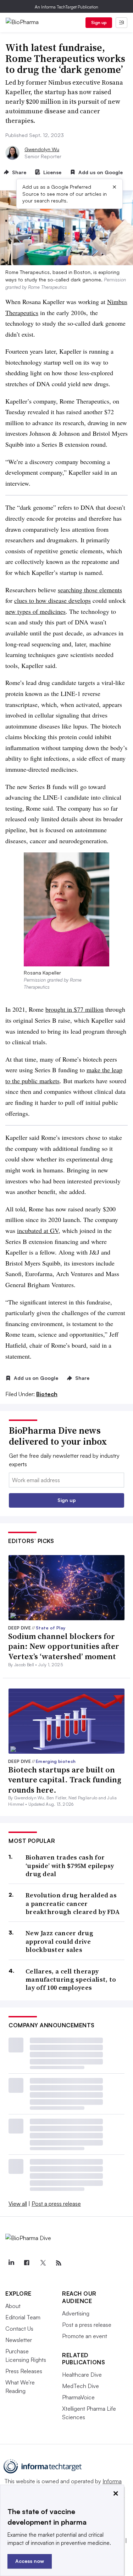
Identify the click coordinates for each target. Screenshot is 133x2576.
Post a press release (56, 2204)
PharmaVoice (78, 2397)
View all (18, 2204)
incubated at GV (38, 1230)
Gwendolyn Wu (42, 149)
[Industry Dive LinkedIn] (11, 2263)
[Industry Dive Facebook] (27, 2263)
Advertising (76, 2313)
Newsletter (19, 2340)
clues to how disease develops (52, 600)
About (13, 2306)
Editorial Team (23, 2317)
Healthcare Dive (82, 2375)
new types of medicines (35, 611)
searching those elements (90, 590)
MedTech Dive (81, 2386)
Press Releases (24, 2371)
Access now (30, 2561)
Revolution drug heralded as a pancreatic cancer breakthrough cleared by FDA (73, 1903)
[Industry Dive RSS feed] (59, 2263)
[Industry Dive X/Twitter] (43, 2263)
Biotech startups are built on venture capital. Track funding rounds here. (65, 1780)
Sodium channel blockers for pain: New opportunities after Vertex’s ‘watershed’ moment (64, 1646)
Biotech (47, 1394)
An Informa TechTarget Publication (66, 7)
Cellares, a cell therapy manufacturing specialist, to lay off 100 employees (71, 1980)
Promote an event (85, 2336)
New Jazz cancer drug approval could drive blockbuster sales (59, 1941)
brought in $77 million (74, 1009)
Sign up (99, 22)
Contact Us (19, 2329)
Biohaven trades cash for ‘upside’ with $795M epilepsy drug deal (70, 1866)
